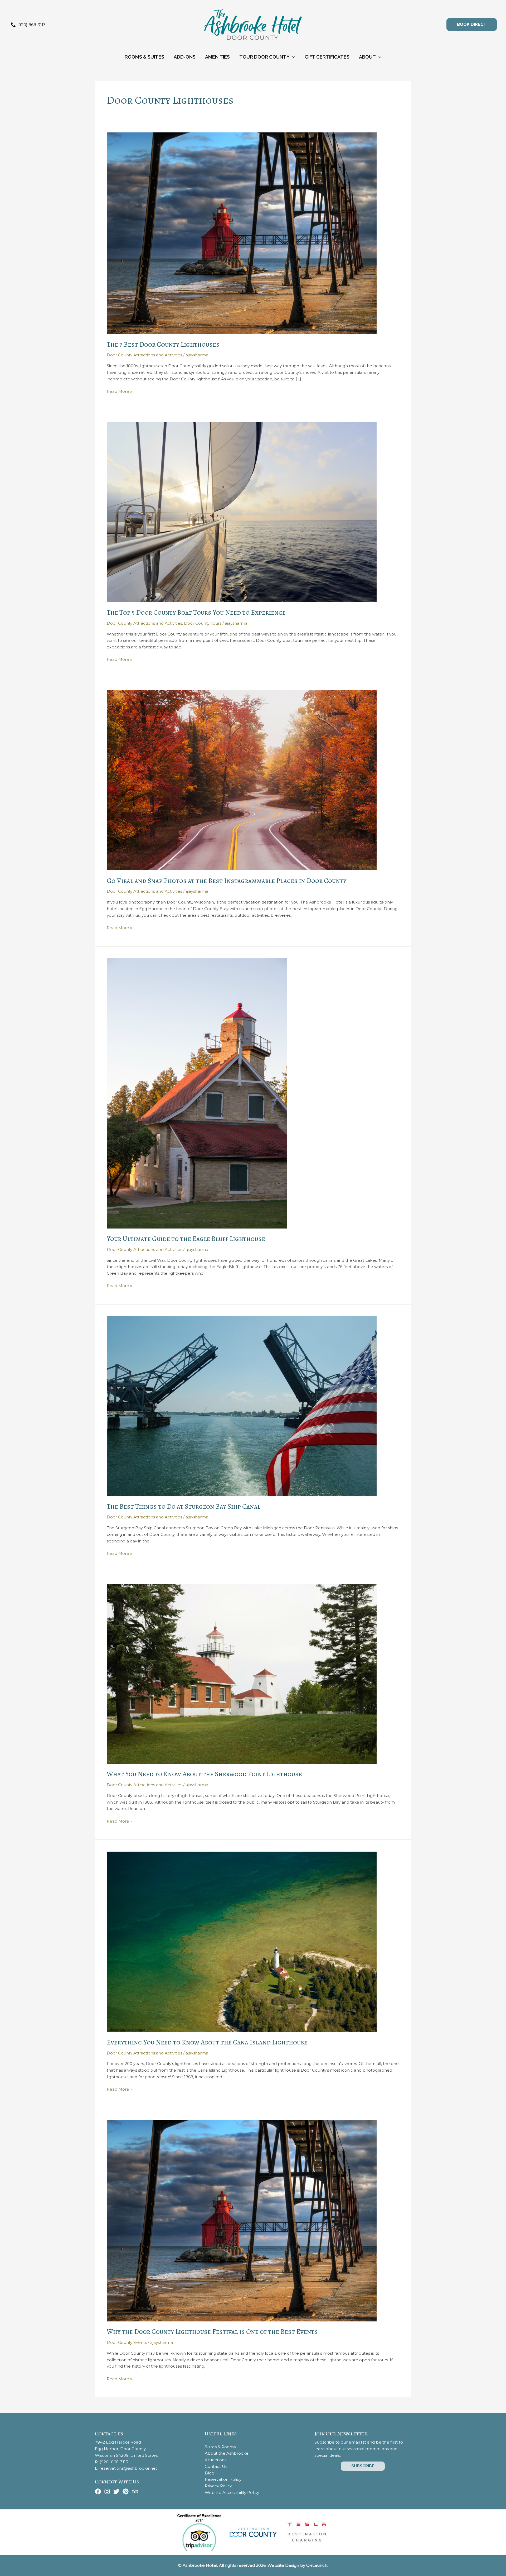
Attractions (216, 2460)
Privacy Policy (218, 2486)
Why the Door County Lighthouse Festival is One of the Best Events (212, 2332)
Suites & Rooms (220, 2447)
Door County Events (127, 2342)
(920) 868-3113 (114, 2462)
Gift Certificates (327, 57)
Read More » (119, 392)
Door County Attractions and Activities (144, 355)
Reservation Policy (223, 2479)
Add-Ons (185, 57)
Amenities (217, 57)
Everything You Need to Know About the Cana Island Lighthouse (207, 2042)
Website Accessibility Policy (232, 2493)
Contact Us (216, 2466)
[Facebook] (98, 2491)
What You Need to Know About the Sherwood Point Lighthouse (204, 1774)
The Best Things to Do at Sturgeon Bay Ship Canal (184, 1506)
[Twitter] (116, 2491)
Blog (210, 2473)
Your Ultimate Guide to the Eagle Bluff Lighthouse (186, 1239)
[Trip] (135, 2491)
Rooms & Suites (144, 57)
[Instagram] (107, 2491)
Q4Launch (317, 2565)
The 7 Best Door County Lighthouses (163, 344)
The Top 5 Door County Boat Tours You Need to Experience (196, 612)
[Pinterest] (126, 2491)
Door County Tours (203, 623)
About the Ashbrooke (227, 2453)
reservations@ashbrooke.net (128, 2468)
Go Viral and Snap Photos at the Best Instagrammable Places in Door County (227, 881)
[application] (292, 57)
